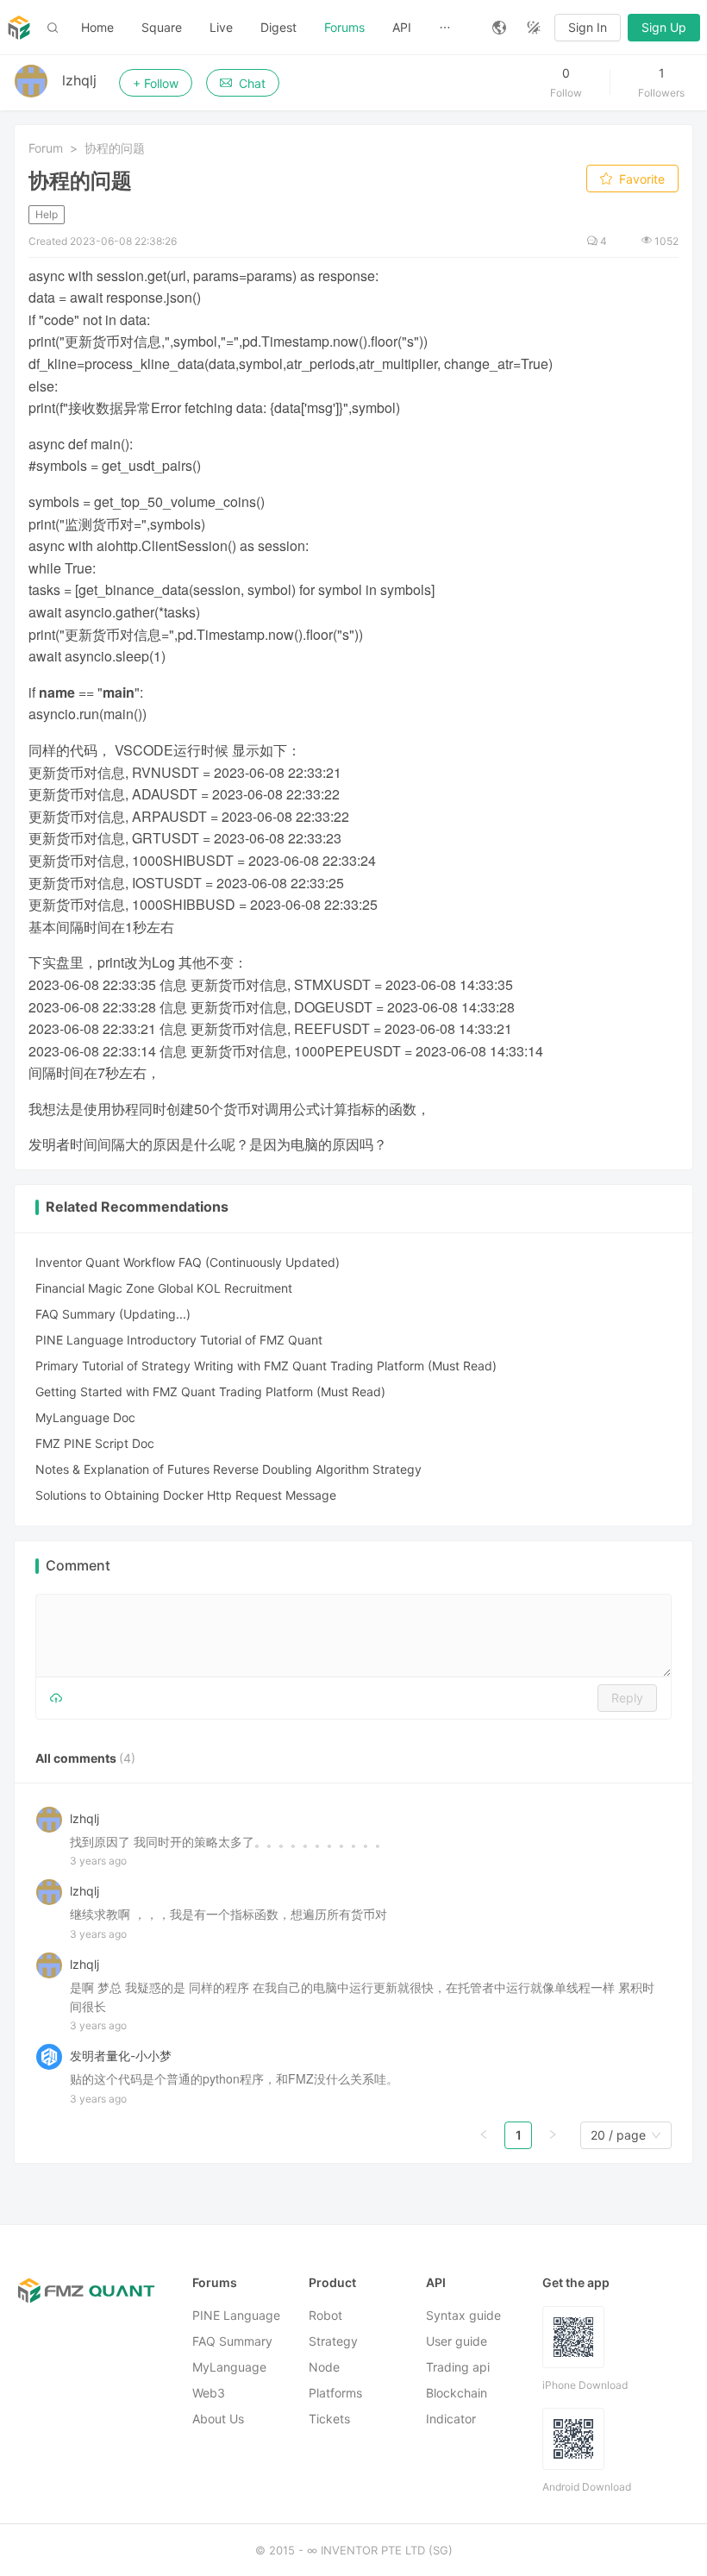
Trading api (458, 2368)
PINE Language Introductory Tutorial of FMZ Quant (179, 1340)
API (402, 27)
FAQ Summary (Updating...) (113, 1314)
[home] (19, 28)
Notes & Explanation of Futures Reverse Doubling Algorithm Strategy (228, 1469)
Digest (278, 27)
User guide (457, 2342)
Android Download (587, 2488)
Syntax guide (463, 2316)
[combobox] (618, 2136)
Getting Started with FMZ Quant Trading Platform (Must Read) (210, 1391)
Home (97, 27)
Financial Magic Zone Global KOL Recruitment (164, 1288)
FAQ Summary (232, 2342)
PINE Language (236, 2316)
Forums (344, 27)
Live (221, 27)
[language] (499, 28)
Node (324, 2368)
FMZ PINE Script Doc (95, 1443)
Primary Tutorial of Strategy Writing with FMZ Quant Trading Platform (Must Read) (266, 1366)
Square (162, 27)
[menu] (273, 27)
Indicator (451, 2419)
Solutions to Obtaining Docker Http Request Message (186, 1495)
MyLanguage (229, 2368)
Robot (325, 2316)
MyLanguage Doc (85, 1417)
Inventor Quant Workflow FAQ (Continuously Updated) (188, 1262)
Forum (46, 148)
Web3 (209, 2394)
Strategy (333, 2342)
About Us (218, 2419)
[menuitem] (97, 28)
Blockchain (457, 2394)
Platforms (335, 2394)
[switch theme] (534, 28)
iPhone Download (585, 2386)
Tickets (329, 2419)
